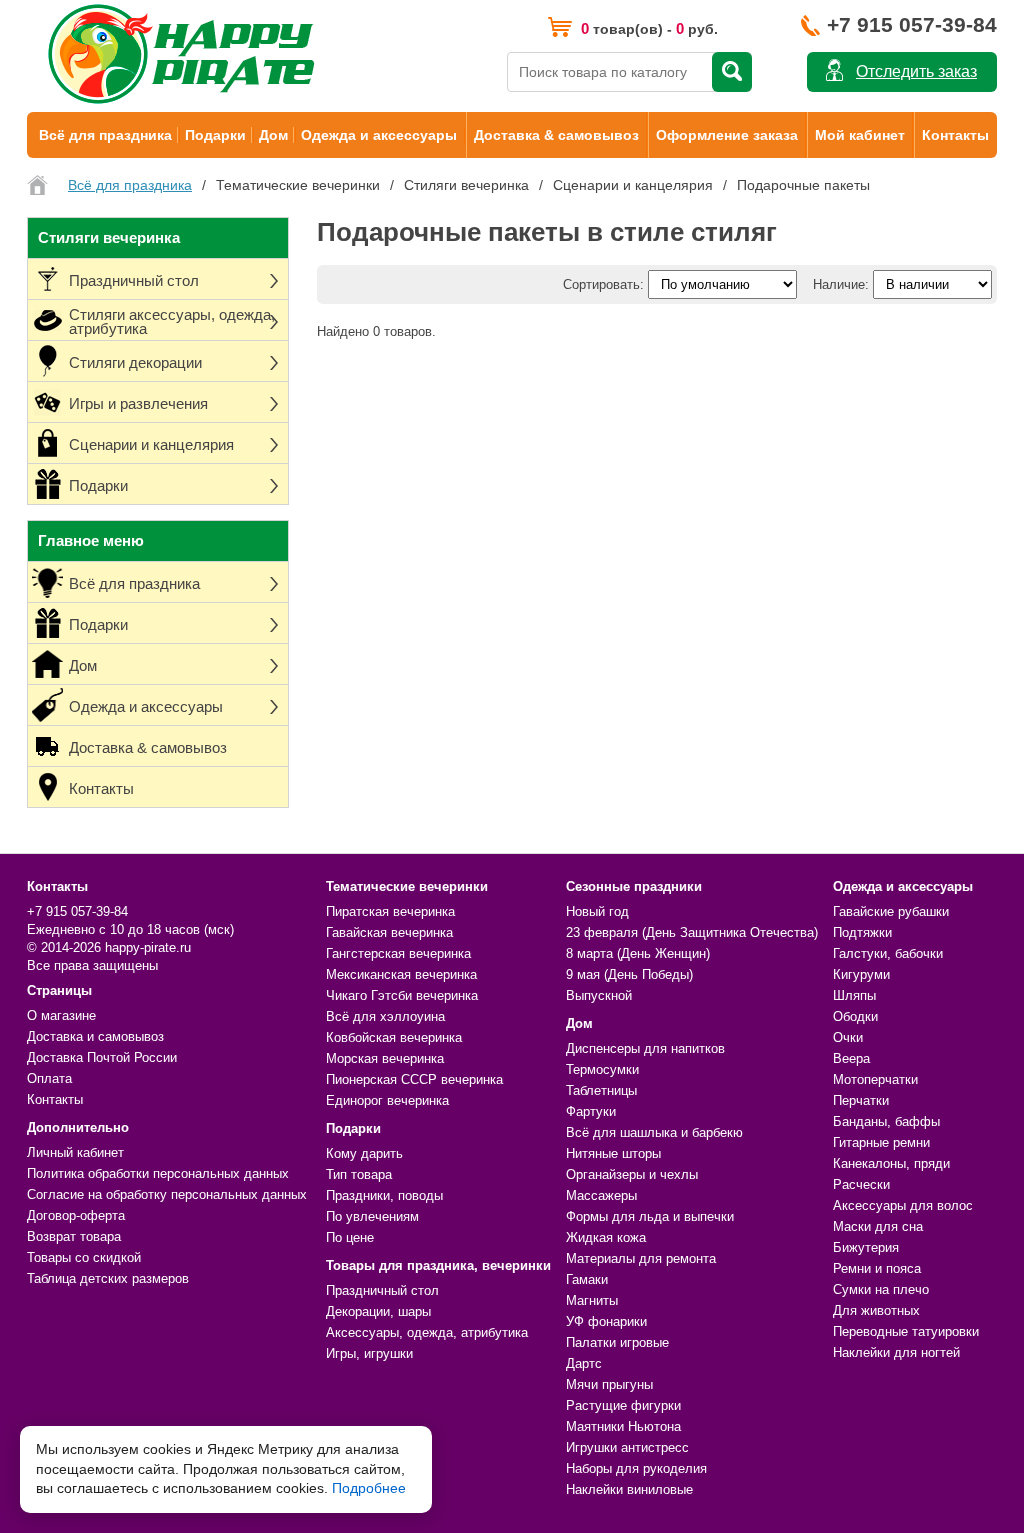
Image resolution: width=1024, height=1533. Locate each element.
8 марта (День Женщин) (638, 953)
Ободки (855, 1016)
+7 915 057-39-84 (912, 24)
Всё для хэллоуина (385, 1016)
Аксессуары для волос (903, 1205)
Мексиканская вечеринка (401, 974)
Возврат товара (74, 1236)
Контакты (955, 135)
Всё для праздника (105, 135)
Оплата (49, 1078)
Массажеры (601, 1195)
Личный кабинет (75, 1152)
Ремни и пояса (877, 1268)
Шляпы (854, 995)
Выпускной (599, 995)
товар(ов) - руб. (649, 28)
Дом (273, 135)
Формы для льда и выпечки (650, 1216)
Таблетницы (601, 1090)
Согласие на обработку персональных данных (167, 1194)
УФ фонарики (606, 1321)
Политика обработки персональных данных (158, 1173)
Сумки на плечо (881, 1289)
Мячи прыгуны (609, 1384)
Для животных (876, 1310)
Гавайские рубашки (891, 911)
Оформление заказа (727, 135)
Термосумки (602, 1069)
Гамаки (587, 1279)
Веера (851, 1058)
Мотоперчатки (875, 1079)
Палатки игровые (617, 1342)
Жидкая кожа (606, 1237)
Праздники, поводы (384, 1195)
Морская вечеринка (385, 1058)
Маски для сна (878, 1226)
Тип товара (359, 1174)
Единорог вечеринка (387, 1100)
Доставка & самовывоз (556, 135)
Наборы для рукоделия (636, 1468)
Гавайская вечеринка (389, 932)
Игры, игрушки (369, 1353)
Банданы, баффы (886, 1121)
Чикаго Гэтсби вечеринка (402, 995)
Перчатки (861, 1100)
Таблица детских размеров (108, 1278)
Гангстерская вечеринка (398, 953)
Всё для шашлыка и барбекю (654, 1132)
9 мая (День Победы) (629, 974)
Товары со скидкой (84, 1257)
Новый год (597, 911)
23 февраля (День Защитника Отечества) (692, 932)
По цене (350, 1237)
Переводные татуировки (906, 1331)
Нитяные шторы (613, 1153)
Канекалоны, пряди (891, 1163)
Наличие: (841, 284)
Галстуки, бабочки (888, 953)
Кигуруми (861, 974)
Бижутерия (866, 1247)
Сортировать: (603, 284)
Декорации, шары (378, 1311)
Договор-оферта (76, 1215)
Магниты (592, 1300)
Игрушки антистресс (627, 1447)
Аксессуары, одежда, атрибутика (427, 1332)
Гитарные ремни (881, 1142)
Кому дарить (364, 1153)
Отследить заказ (916, 71)
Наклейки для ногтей (896, 1352)
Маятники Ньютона (623, 1426)
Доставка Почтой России (102, 1057)
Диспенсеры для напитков (645, 1048)
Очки (848, 1037)
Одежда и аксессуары (379, 135)
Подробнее (369, 1488)
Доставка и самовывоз (95, 1036)
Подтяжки (862, 932)
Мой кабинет (860, 135)
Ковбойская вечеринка (394, 1037)
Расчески (861, 1184)
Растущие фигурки (623, 1405)
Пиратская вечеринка (390, 911)
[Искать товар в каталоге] (732, 72)
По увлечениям (372, 1216)
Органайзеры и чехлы (632, 1174)
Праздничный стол (382, 1290)
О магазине (61, 1015)
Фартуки (591, 1111)
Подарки (215, 135)
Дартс (584, 1363)
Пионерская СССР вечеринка (414, 1079)
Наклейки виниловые (629, 1489)
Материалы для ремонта (641, 1258)
